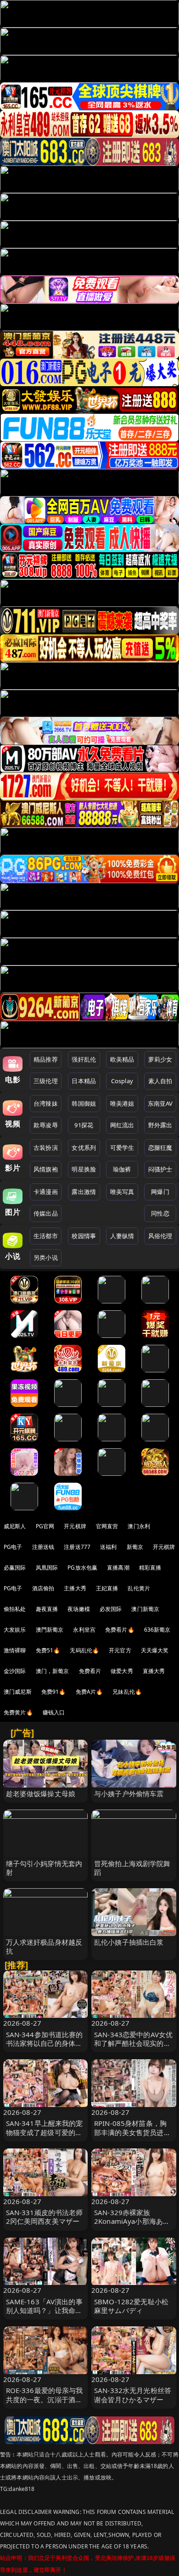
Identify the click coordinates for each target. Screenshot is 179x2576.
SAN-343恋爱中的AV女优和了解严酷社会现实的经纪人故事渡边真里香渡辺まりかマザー (133, 2048)
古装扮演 (46, 1148)
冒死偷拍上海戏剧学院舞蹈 (132, 1868)
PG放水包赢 (82, 1568)
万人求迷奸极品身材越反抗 (44, 1946)
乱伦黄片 (139, 1588)
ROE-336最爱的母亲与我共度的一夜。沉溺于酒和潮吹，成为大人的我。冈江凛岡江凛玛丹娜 (45, 2404)
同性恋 (160, 1213)
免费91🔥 (54, 1692)
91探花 (84, 1125)
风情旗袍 (46, 1169)
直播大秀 (154, 1671)
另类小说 (46, 1257)
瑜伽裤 (122, 1169)
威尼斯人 (15, 1526)
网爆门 (160, 1192)
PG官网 (45, 1526)
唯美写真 (122, 1192)
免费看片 (90, 1671)
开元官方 (120, 1650)
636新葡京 (157, 1630)
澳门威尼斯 (18, 1692)
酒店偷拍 (43, 1588)
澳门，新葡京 (53, 1671)
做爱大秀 (122, 1671)
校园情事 (84, 1236)
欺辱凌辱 (46, 1125)
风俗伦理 (160, 1236)
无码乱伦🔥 (84, 1650)
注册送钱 (43, 1547)
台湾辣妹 (46, 1103)
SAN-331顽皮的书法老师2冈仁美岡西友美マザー (45, 2217)
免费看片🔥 (120, 1630)
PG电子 (13, 1547)
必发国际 (111, 1609)
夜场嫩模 (79, 1609)
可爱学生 (122, 1148)
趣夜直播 (47, 1609)
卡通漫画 (46, 1192)
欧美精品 (122, 1059)
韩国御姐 (84, 1103)
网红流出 (122, 1125)
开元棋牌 (75, 1526)
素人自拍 (160, 1081)
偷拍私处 (15, 1609)
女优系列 (84, 1148)
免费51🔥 (48, 1650)
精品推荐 (46, 1059)
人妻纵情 (122, 1236)
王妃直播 (107, 1588)
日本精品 (84, 1081)
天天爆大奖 (155, 1650)
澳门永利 (139, 1526)
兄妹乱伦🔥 (127, 1692)
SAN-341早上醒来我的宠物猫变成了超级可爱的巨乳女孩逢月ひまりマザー (45, 2132)
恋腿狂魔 (160, 1148)
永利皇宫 (84, 1630)
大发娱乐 (15, 1630)
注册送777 (77, 1547)
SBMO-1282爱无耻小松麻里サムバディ (131, 2306)
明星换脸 (84, 1169)
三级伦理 (46, 1081)
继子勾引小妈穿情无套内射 (44, 1868)
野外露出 (160, 1125)
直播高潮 (118, 1568)
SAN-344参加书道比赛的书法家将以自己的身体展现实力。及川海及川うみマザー (45, 2048)
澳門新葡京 (50, 1630)
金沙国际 (15, 1671)
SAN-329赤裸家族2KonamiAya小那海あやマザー (132, 2221)
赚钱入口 (54, 1712)
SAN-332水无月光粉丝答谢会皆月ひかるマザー (133, 2395)
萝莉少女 (160, 1059)
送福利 (108, 1547)
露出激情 (84, 1192)
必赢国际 (15, 1568)
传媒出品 (46, 1213)
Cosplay (122, 1081)
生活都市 (46, 1236)
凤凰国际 (47, 1568)
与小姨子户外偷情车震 (129, 1793)
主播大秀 (75, 1588)
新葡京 (135, 1547)
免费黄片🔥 (18, 1712)
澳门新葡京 (145, 1609)
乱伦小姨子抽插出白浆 (129, 1942)
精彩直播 (150, 1568)
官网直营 (107, 1526)
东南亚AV (160, 1103)
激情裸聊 (15, 1650)
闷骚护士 (160, 1169)
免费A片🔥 (89, 1692)
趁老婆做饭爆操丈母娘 (41, 1793)
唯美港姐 (122, 1103)
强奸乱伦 (84, 1059)
